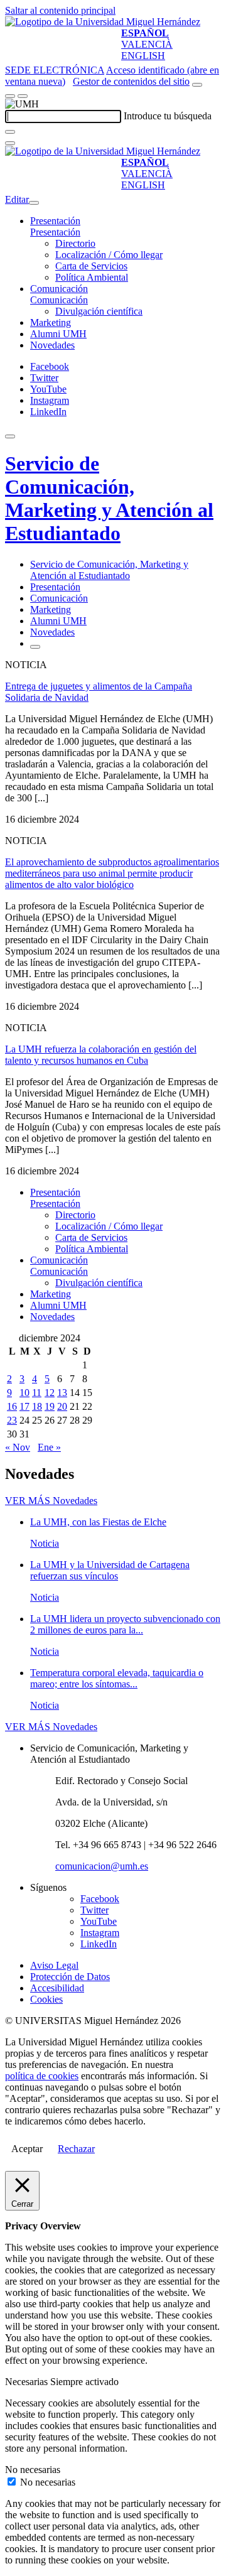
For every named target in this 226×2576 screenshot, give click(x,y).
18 (37, 1406)
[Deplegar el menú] (35, 647)
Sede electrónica (55, 70)
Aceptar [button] (27, 2149)
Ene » (49, 1447)
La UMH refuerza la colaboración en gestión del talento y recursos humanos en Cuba (101, 1055)
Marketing (51, 322)
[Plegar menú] (34, 203)
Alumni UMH (58, 334)
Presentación (55, 221)
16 (12, 1406)
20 (62, 1406)
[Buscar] (10, 132)
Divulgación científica (99, 311)
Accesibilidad (57, 1988)
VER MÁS (51, 1501)
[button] (55, 232)
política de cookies (42, 2076)
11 (37, 1393)
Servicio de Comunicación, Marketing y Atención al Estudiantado (109, 498)
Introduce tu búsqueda (168, 116)
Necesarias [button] (28, 2382)
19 (50, 1406)
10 (24, 1393)
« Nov (18, 1447)
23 (12, 1420)
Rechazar (76, 2149)
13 (62, 1393)
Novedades (52, 345)
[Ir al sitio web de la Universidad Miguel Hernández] (103, 22)
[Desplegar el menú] (23, 96)
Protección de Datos (70, 1977)
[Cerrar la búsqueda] (10, 143)
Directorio (75, 243)
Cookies (46, 1999)
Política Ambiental (92, 277)
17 (24, 1406)
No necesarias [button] (33, 2470)
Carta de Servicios (91, 266)
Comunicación (59, 289)
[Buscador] (197, 85)
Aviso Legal (54, 1965)
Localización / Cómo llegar (109, 255)
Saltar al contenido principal (60, 10)
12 (50, 1393)
